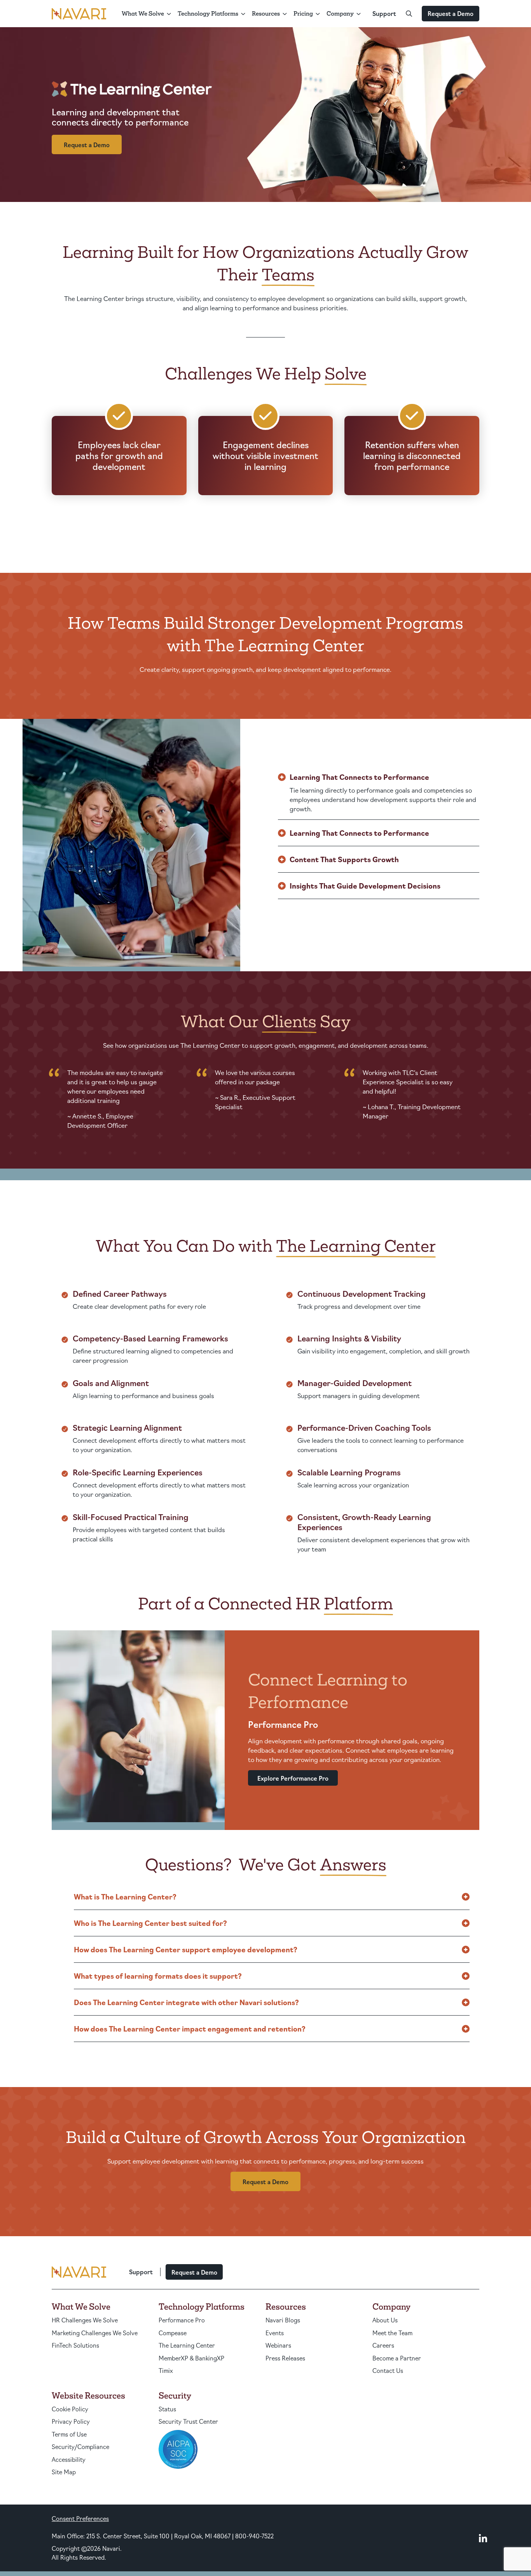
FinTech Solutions (75, 2345)
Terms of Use (69, 2434)
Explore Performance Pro (293, 1778)
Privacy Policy (71, 2421)
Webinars (278, 2345)
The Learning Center (187, 2345)
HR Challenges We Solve (85, 2320)
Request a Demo (451, 13)
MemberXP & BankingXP (191, 2358)
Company (340, 13)
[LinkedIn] (483, 2538)
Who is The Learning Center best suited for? (150, 1923)
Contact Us (388, 2370)
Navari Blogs (283, 2320)
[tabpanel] (118, 1102)
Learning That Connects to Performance (359, 777)
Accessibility (69, 2459)
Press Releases (285, 2358)
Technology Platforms (208, 13)
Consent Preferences (80, 2518)
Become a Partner (397, 2358)
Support (384, 13)
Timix (166, 2370)
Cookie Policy (70, 2409)
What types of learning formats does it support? (158, 1976)
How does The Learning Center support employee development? (186, 1949)
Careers (383, 2345)
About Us (385, 2320)
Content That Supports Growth (344, 859)
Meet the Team (392, 2333)
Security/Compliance (80, 2446)
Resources (266, 13)
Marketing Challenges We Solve (95, 2333)
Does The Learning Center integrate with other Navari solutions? (186, 2002)
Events (275, 2333)
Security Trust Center (188, 2421)
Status (167, 2409)
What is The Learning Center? (125, 1896)
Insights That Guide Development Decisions (365, 885)
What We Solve (143, 13)
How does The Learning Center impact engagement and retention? (190, 2028)
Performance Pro (182, 2320)
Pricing (303, 13)
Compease (173, 2333)
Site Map (64, 2472)
